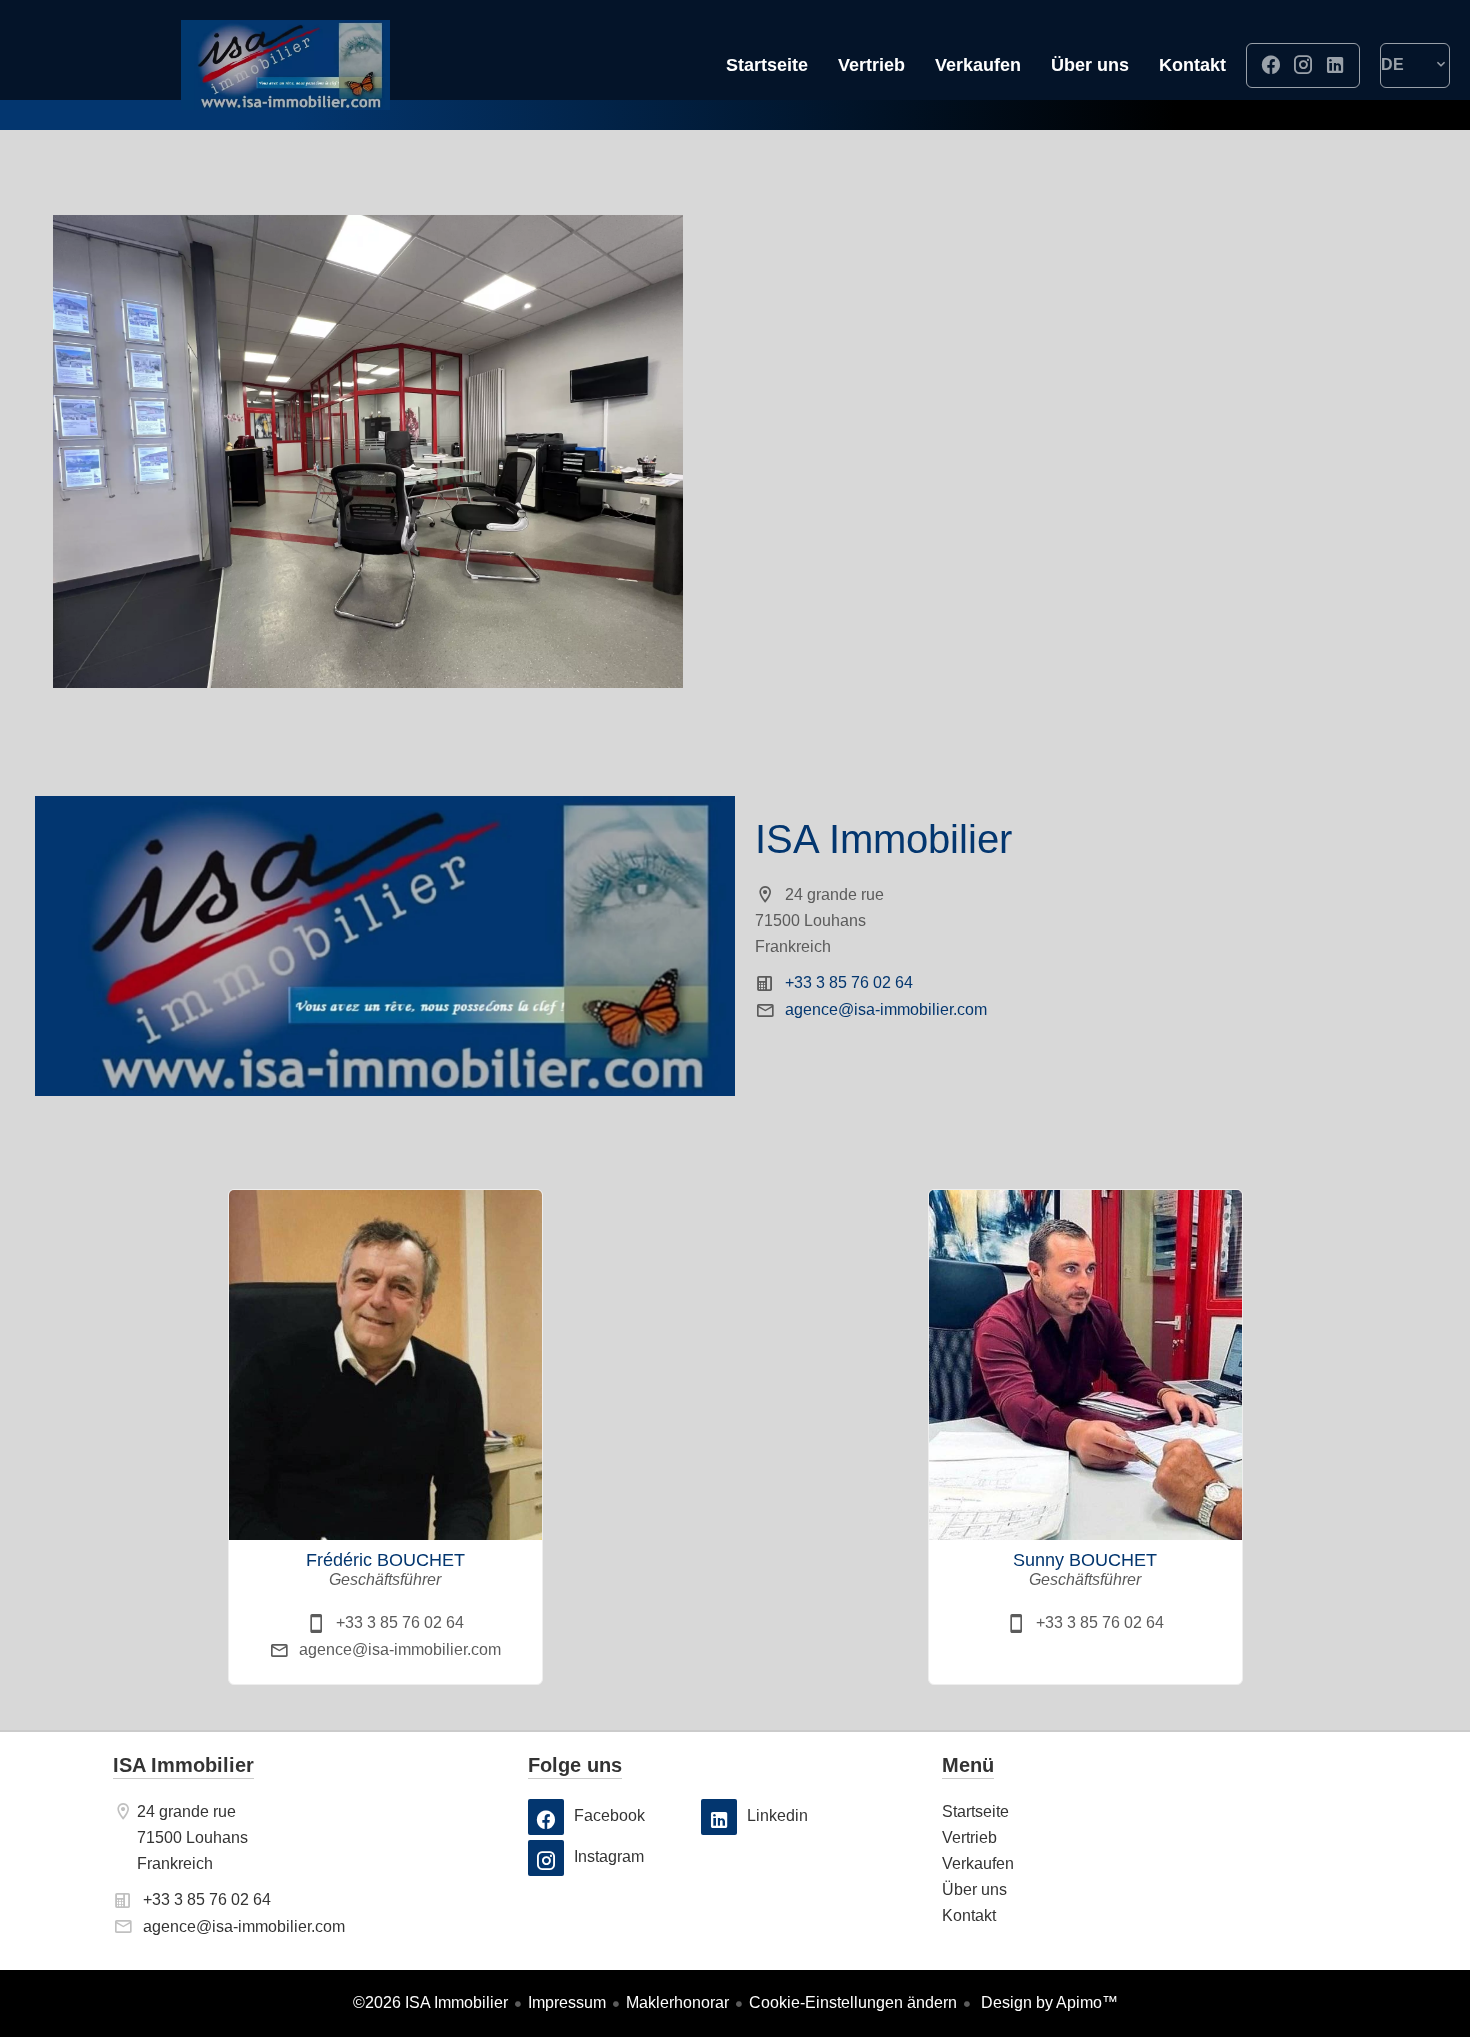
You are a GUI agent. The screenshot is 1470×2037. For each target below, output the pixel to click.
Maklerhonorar (677, 2002)
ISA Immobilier (883, 839)
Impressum (567, 2002)
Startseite (285, 65)
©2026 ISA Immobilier (430, 2002)
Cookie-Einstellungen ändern (853, 2002)
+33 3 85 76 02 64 (849, 982)
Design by (1047, 2002)
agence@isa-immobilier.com (886, 1009)
